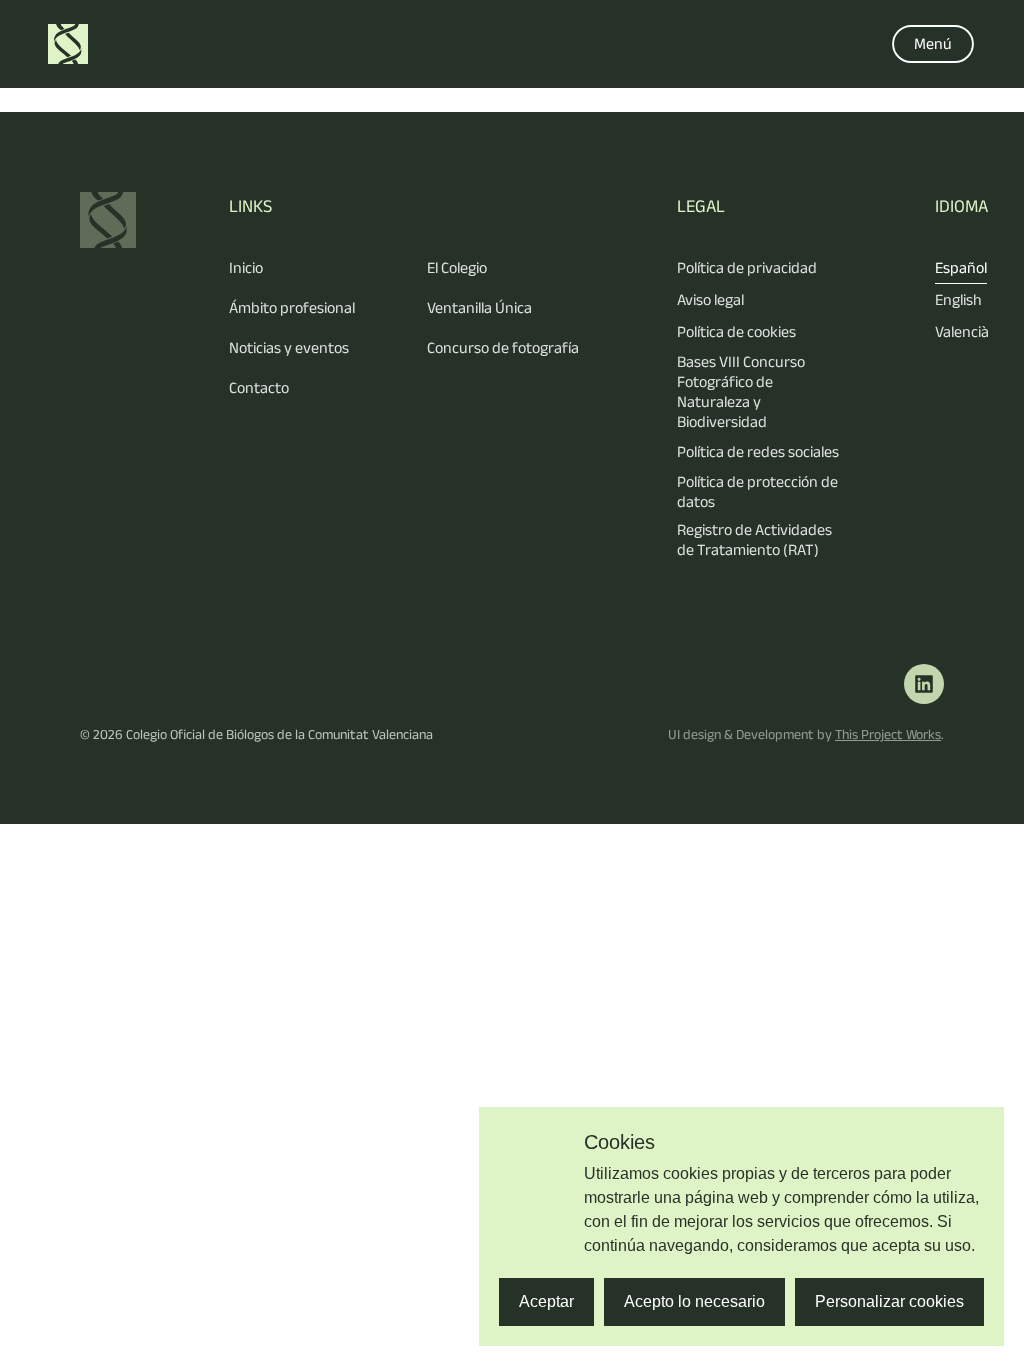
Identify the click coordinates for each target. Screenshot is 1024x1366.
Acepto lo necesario (694, 1301)
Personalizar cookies (889, 1301)
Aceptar (546, 1301)
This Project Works (888, 734)
